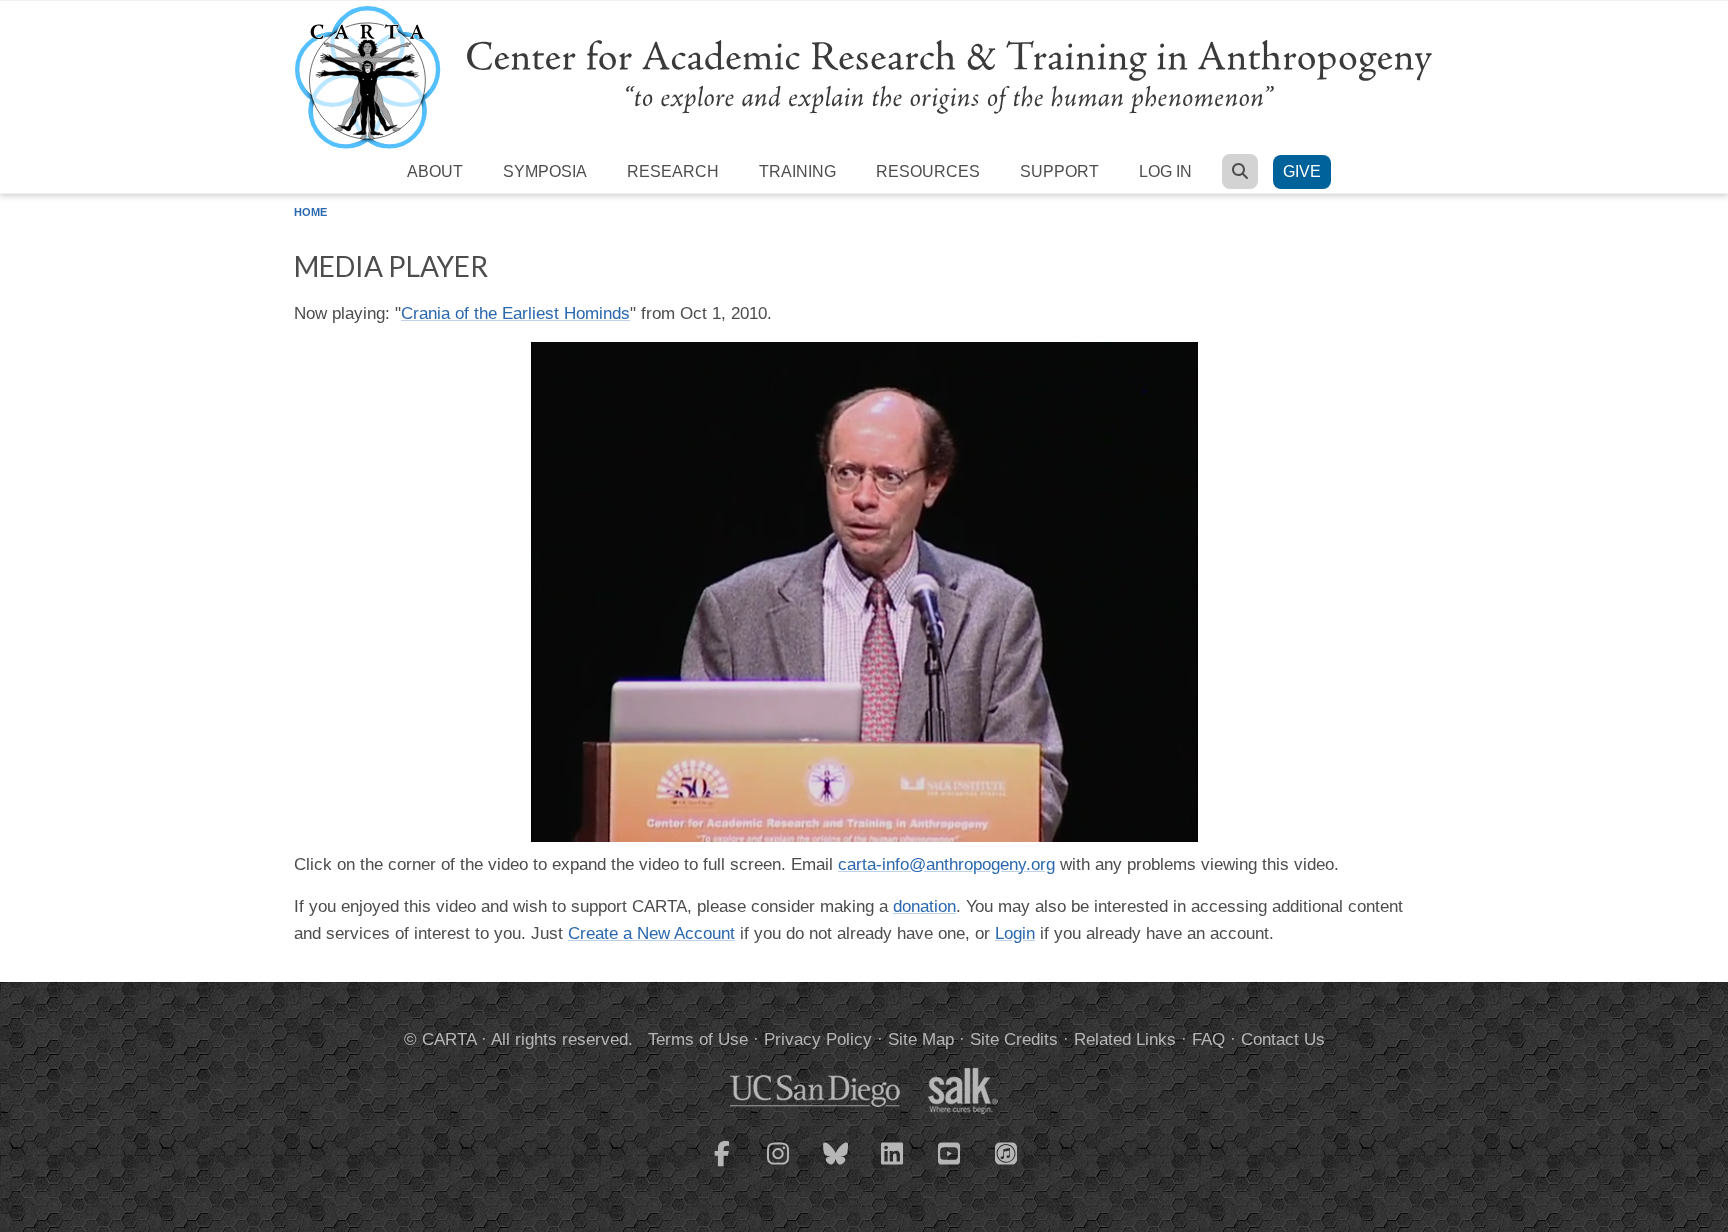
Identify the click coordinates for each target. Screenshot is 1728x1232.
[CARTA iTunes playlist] (1007, 1152)
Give (1302, 171)
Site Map (921, 1039)
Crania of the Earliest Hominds (515, 313)
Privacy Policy (818, 1039)
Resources (928, 171)
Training (797, 171)
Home (310, 212)
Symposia (545, 171)
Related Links (1125, 1039)
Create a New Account (651, 933)
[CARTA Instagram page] (779, 1166)
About (435, 171)
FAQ (1208, 1039)
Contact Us (1283, 1039)
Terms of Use (698, 1039)
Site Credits (1014, 1039)
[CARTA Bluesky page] (836, 1166)
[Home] (864, 76)
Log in (1165, 171)
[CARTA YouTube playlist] (950, 1166)
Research (673, 171)
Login (1015, 933)
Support (1059, 171)
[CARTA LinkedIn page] (893, 1166)
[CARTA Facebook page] (722, 1166)
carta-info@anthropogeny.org (946, 864)
